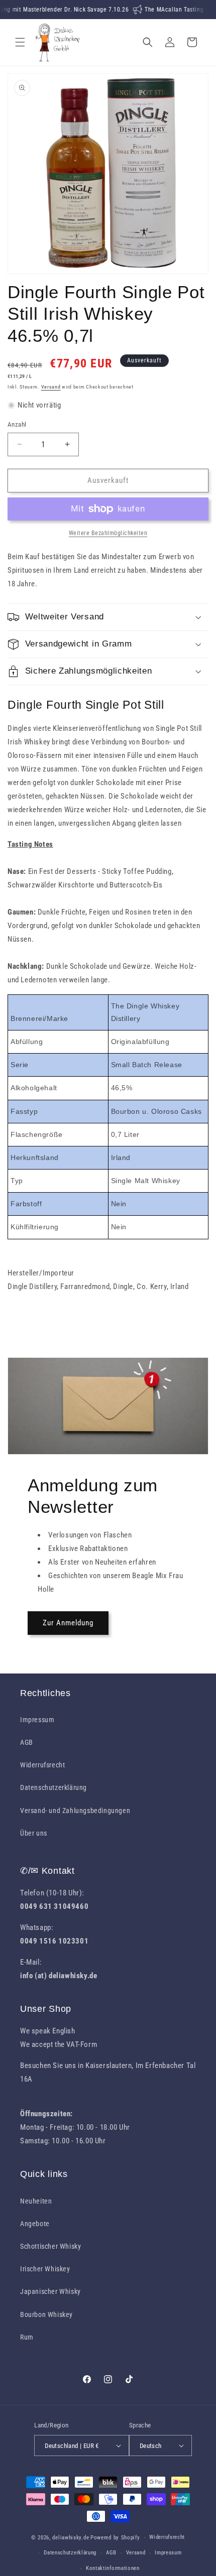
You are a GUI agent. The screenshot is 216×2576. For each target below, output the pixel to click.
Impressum (37, 1720)
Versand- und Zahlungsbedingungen (75, 1811)
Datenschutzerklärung (53, 1787)
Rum (27, 2337)
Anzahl (17, 424)
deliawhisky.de (71, 2538)
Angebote (35, 2224)
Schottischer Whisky (50, 2246)
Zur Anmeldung (68, 1623)
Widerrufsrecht (42, 1765)
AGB (27, 1742)
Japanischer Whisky (50, 2291)
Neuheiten (36, 2201)
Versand (51, 387)
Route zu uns (41, 2093)
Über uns (34, 1833)
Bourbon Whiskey (46, 2314)
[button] (20, 42)
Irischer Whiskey (45, 2269)
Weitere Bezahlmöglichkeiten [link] (108, 533)
